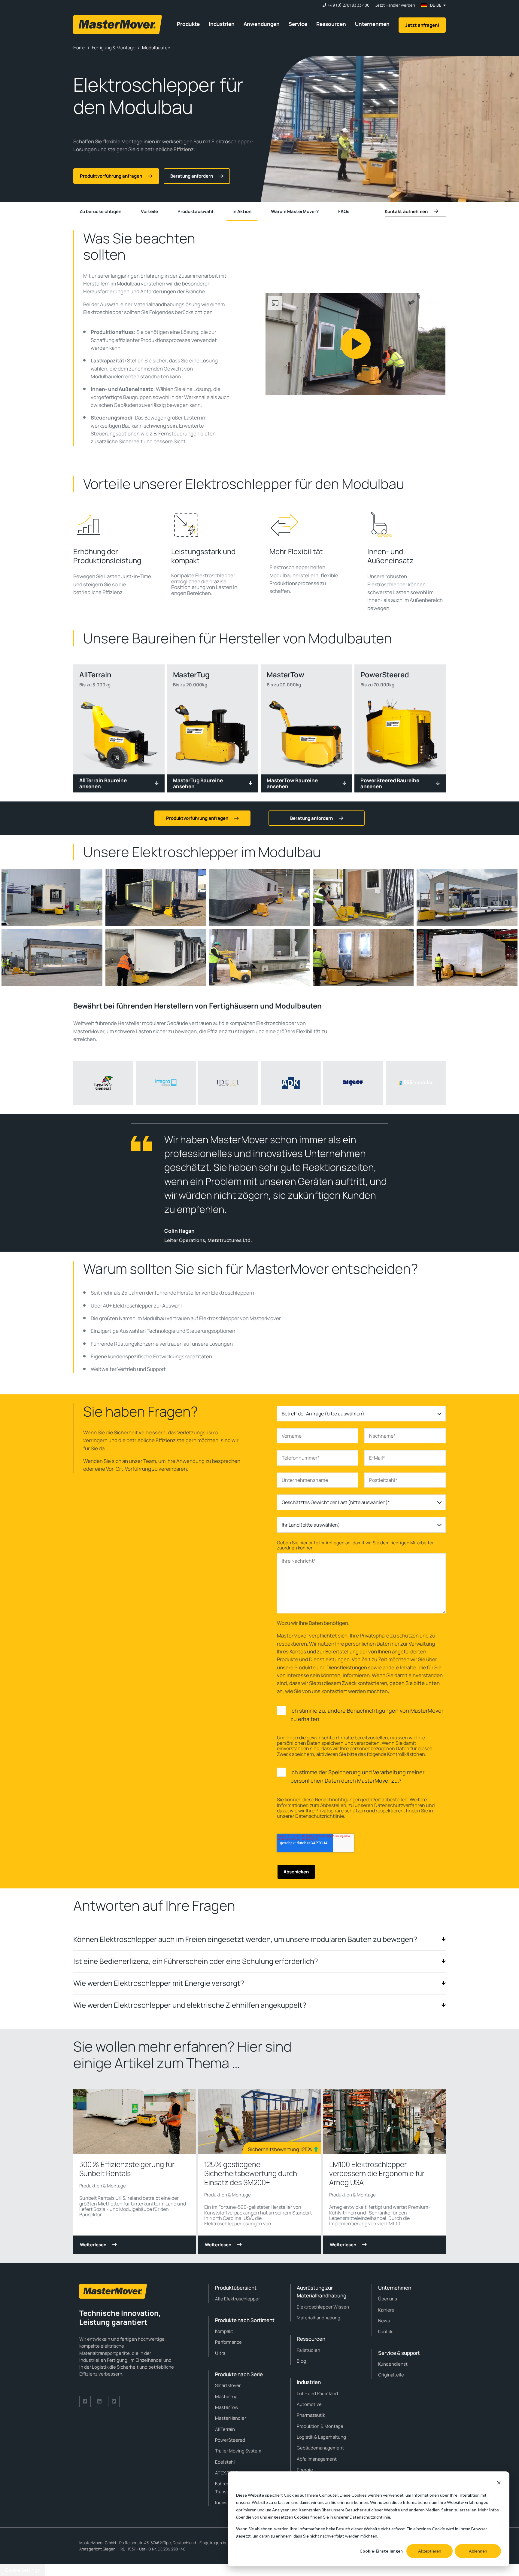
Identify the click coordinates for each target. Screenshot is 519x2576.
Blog (301, 2361)
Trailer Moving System (238, 2451)
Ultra (220, 2353)
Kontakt (386, 2332)
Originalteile (391, 2375)
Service (298, 24)
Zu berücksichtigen (100, 211)
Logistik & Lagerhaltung (321, 2437)
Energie (305, 2470)
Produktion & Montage (103, 2186)
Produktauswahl (195, 211)
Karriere (386, 2310)
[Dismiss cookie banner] (499, 2484)
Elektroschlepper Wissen (323, 2307)
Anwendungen (262, 24)
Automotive (309, 2404)
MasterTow (227, 2407)
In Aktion (242, 211)
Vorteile (149, 211)
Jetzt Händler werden (395, 5)
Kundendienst (393, 2364)
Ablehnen (478, 2551)
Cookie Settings (22, 2570)
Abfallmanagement (317, 2459)
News (384, 2321)
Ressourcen (331, 24)
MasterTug (226, 2396)
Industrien (222, 24)
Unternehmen (372, 24)
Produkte (188, 24)
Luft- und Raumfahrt (318, 2393)
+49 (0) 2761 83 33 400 (349, 5)
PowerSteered (230, 2440)
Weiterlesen (93, 2245)
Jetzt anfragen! (422, 25)
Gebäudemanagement (320, 2448)
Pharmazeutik (311, 2415)
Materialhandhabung (319, 2318)
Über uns (388, 2299)
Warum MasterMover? (295, 211)
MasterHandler (231, 2418)
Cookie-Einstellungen (381, 2551)
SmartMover (228, 2385)
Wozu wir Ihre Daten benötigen (313, 1623)
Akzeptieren (430, 2551)
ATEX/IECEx (228, 2473)
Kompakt (224, 2331)
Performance (228, 2342)
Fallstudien (308, 2350)
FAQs (344, 211)
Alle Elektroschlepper (237, 2299)
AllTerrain (225, 2429)
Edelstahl (225, 2462)
